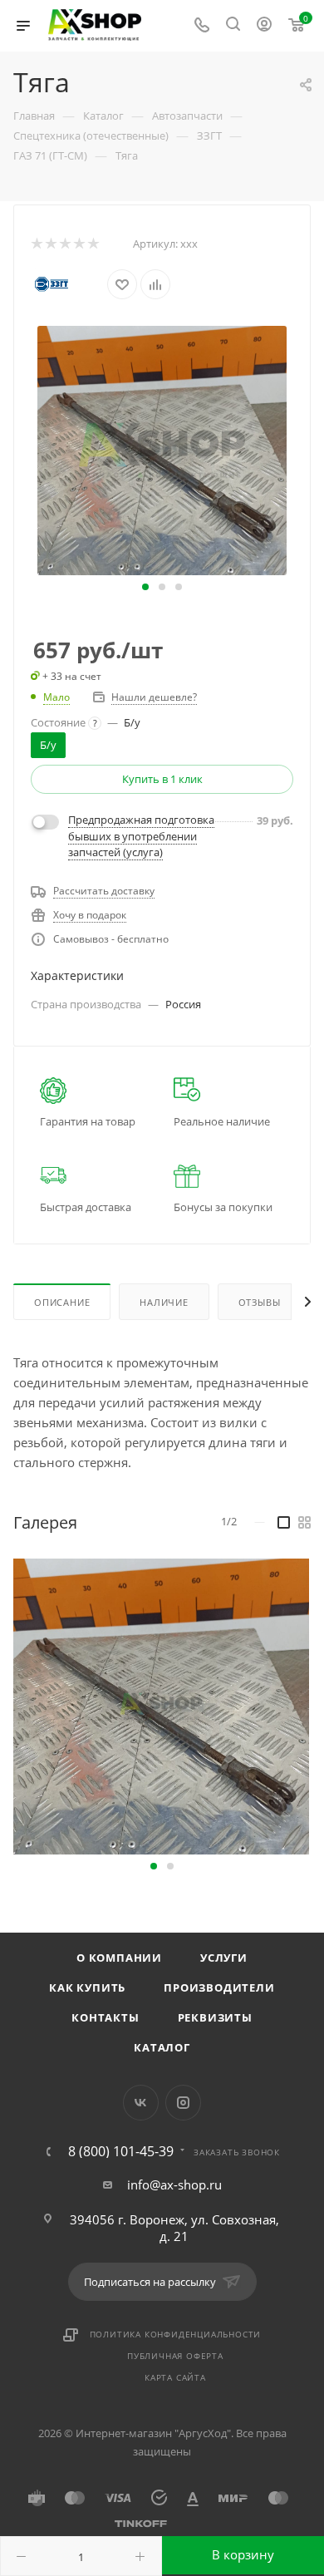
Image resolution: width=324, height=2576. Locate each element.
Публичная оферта (175, 2356)
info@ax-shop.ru (174, 2184)
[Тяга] (162, 449)
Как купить (87, 1987)
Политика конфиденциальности (176, 2334)
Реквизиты (215, 2017)
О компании (119, 1958)
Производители (219, 1987)
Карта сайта (175, 2377)
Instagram (183, 2103)
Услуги (224, 1958)
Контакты (105, 2017)
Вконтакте (141, 2103)
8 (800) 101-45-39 (121, 2151)
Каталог (162, 2047)
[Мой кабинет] (264, 26)
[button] (145, 587)
